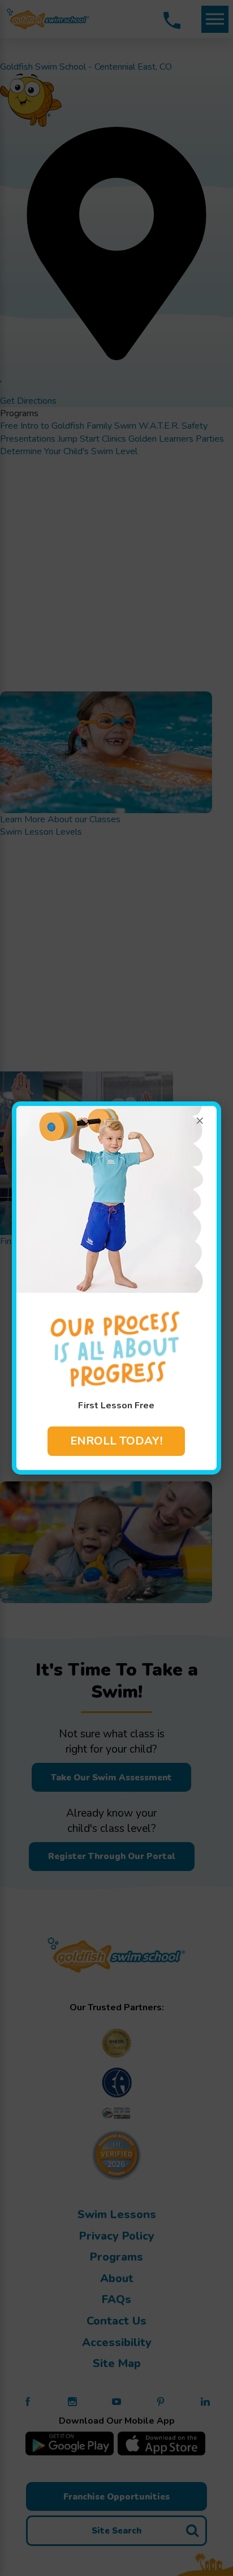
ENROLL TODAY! (116, 1441)
